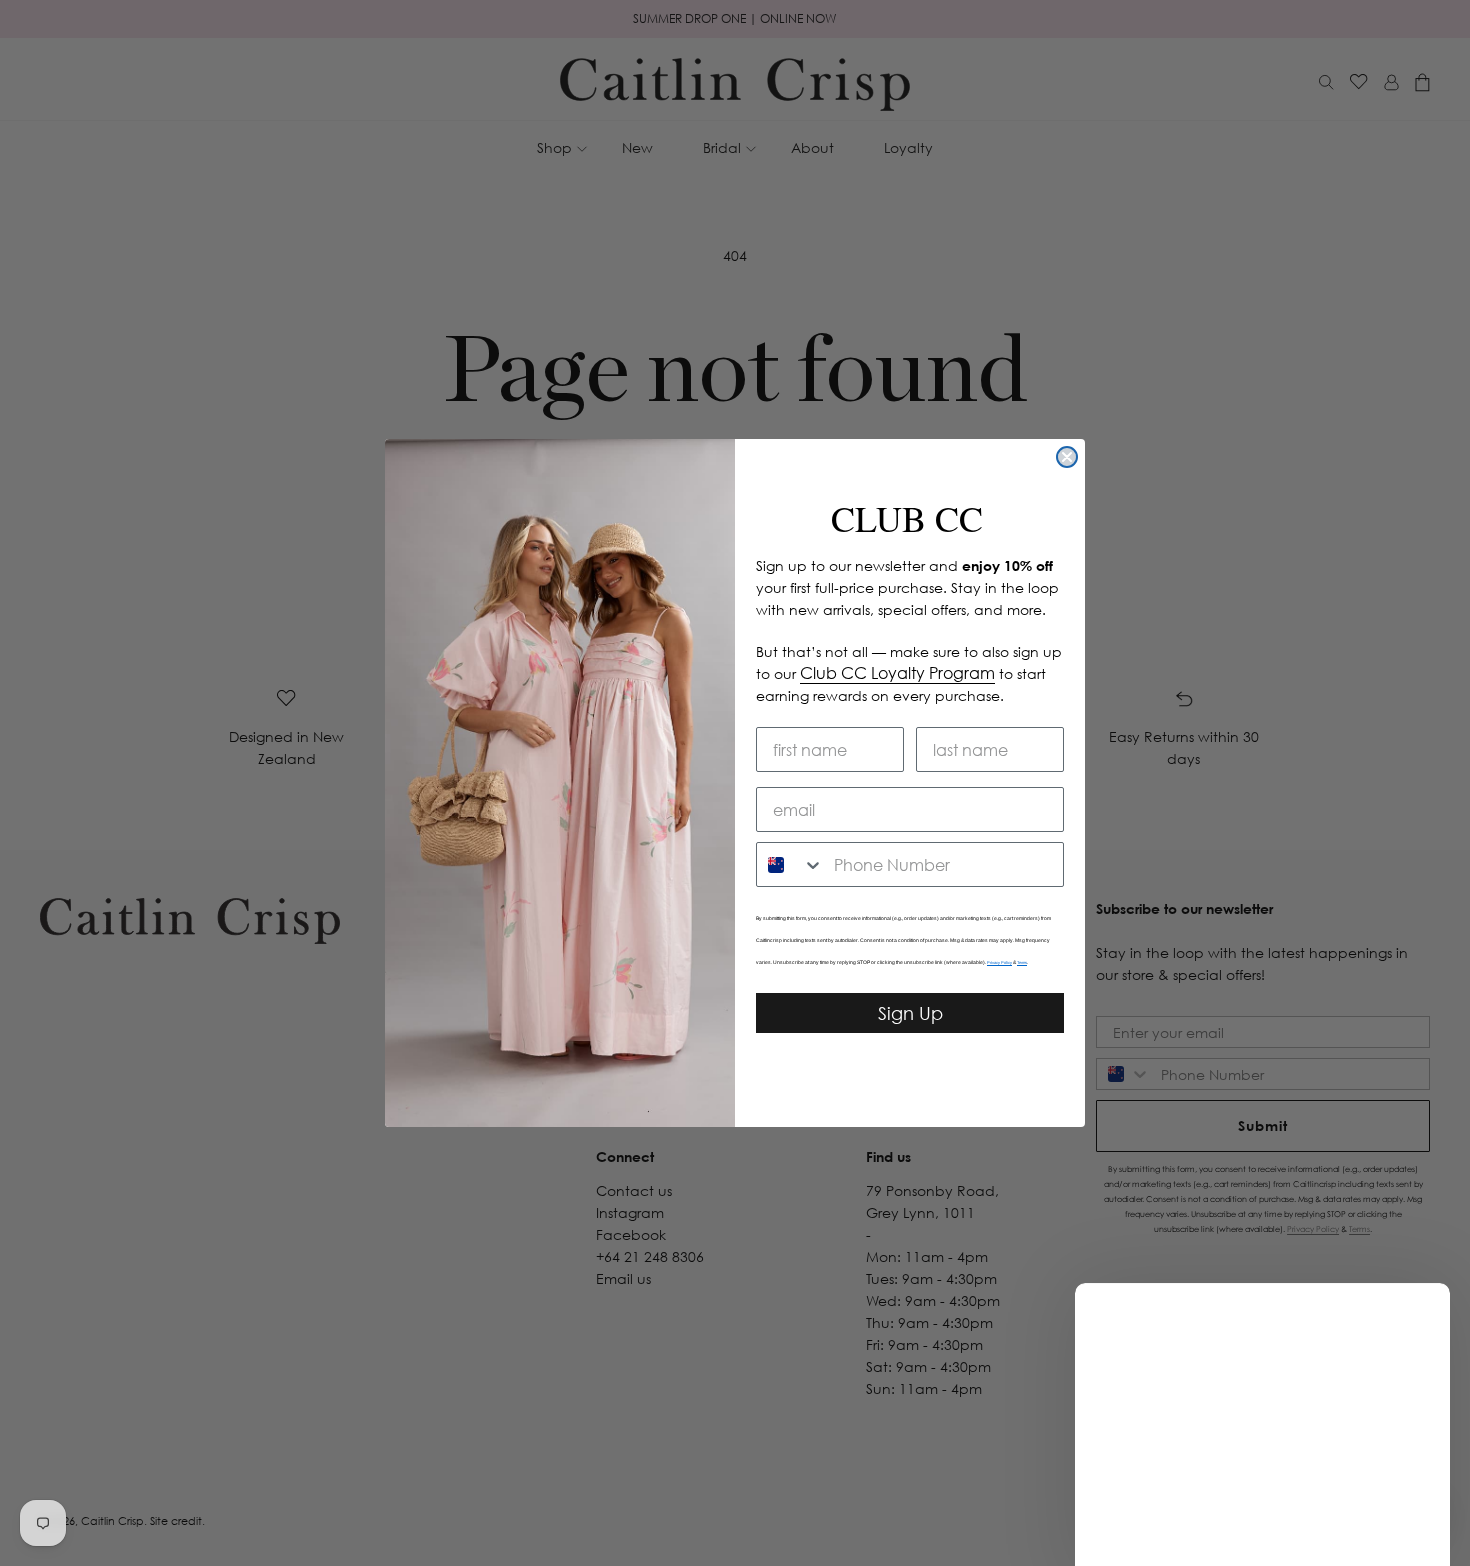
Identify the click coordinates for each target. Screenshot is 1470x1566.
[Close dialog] (1067, 457)
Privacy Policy (999, 962)
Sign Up (910, 1013)
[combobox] (790, 864)
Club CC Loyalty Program (897, 673)
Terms (1022, 962)
